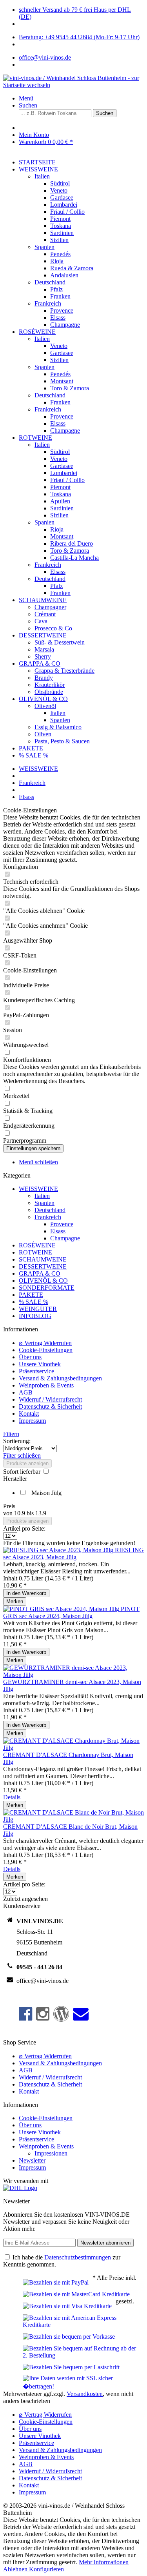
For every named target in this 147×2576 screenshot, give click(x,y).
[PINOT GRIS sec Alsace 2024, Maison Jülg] (62, 1609)
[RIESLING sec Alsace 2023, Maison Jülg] (59, 1550)
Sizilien (59, 240)
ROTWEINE (35, 1252)
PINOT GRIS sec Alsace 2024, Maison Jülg (71, 1612)
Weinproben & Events (46, 1385)
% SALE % (34, 1302)
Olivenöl (45, 706)
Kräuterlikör (50, 685)
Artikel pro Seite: (24, 1528)
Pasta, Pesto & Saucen (62, 741)
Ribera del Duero (72, 543)
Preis (9, 1506)
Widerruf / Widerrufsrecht (50, 1399)
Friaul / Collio (67, 212)
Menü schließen (38, 1162)
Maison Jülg (46, 1493)
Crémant (45, 614)
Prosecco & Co (53, 628)
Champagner (50, 607)
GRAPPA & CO (40, 1273)
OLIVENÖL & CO (43, 1281)
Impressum (32, 1421)
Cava (41, 621)
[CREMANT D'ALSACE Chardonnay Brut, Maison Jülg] (73, 1748)
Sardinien (62, 233)
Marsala (44, 649)
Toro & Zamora (70, 388)
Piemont (60, 219)
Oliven (43, 734)
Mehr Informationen (104, 2562)
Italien (42, 176)
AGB (26, 1392)
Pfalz (56, 289)
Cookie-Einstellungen (46, 1350)
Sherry (43, 656)
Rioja (57, 261)
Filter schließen (22, 1455)
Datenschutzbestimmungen (78, 2257)
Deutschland (50, 282)
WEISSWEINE (38, 1189)
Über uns (30, 1357)
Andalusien (64, 275)
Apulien (60, 501)
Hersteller (15, 1479)
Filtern (11, 1434)
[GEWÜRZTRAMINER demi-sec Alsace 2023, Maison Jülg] (73, 1675)
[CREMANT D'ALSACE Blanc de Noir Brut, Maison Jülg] (73, 1820)
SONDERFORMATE (47, 1288)
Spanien (44, 247)
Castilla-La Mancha (74, 558)
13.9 (41, 1513)
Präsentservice (36, 1371)
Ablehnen (16, 2569)
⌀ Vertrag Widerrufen (45, 1343)
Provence (62, 310)
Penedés (60, 254)
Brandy (44, 678)
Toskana (61, 226)
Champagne (65, 325)
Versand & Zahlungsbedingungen (60, 1378)
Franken (60, 296)
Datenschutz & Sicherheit (50, 1406)
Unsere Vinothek (40, 1364)
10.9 (20, 1513)
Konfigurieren (46, 2569)
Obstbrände (49, 692)
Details (12, 1797)
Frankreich (48, 303)
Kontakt (29, 1414)
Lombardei (64, 205)
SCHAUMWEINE (43, 1259)
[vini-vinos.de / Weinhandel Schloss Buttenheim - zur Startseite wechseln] (73, 85)
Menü (26, 98)
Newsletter (32, 2160)
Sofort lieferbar (23, 1472)
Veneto (59, 190)
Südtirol (60, 183)
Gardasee (62, 198)
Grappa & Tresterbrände (64, 671)
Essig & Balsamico (58, 727)
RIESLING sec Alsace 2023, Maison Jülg (73, 1554)
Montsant (62, 381)
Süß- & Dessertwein (60, 642)
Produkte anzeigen (27, 1463)
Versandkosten (85, 2394)
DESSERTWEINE (43, 1266)
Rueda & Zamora (72, 268)
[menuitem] (81, 98)
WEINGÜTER (38, 1309)
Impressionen (51, 2153)
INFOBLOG (35, 1316)
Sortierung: (17, 1441)
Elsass (58, 318)
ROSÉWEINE (37, 1245)
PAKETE (31, 1295)
